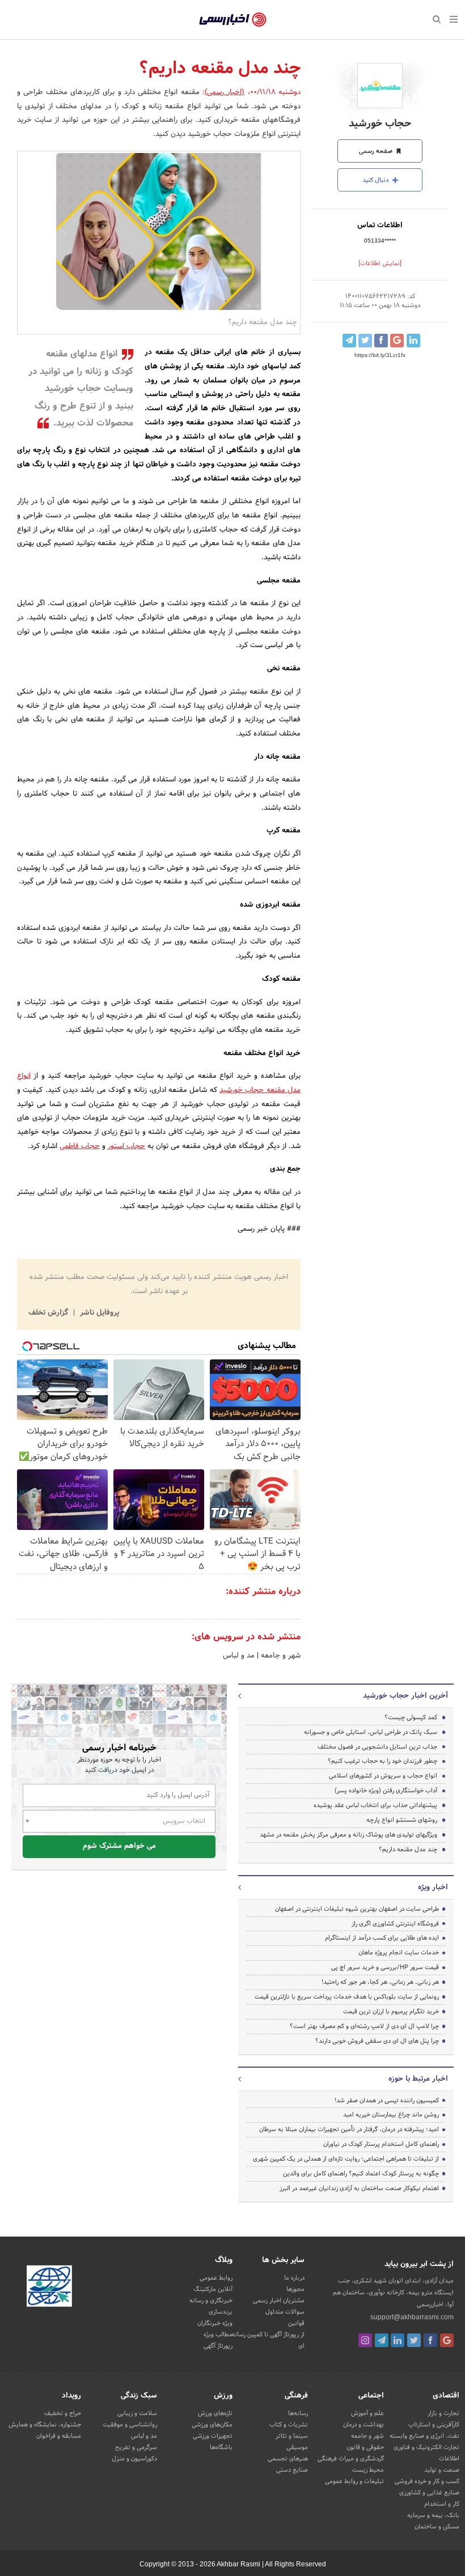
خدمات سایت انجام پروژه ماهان (399, 1953)
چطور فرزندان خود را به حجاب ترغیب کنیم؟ (382, 1761)
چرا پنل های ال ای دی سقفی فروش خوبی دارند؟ (377, 2041)
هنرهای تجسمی (288, 2459)
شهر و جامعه (280, 1656)
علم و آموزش (367, 2413)
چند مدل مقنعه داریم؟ (408, 1850)
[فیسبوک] (430, 2340)
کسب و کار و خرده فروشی (427, 2481)
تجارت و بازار (443, 2413)
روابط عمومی (216, 2278)
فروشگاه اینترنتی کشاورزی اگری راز (395, 1924)
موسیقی (297, 2447)
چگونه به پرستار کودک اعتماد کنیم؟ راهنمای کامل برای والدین (361, 2174)
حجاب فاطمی (80, 1146)
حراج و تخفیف (63, 2413)
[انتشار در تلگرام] (349, 341)
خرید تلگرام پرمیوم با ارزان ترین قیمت (391, 2012)
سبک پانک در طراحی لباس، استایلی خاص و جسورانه (371, 1732)
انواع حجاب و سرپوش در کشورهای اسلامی (383, 1776)
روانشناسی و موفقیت (130, 2425)
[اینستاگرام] (365, 2340)
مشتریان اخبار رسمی (279, 2301)
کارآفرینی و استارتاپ (434, 2425)
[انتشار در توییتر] (365, 341)
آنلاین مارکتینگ (213, 2289)
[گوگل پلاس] (447, 2340)
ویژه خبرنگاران (215, 2323)
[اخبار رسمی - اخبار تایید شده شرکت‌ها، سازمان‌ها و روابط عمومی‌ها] (233, 20)
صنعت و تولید (442, 2470)
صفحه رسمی (377, 151)
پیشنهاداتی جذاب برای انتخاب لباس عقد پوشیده (375, 1805)
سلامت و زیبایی (137, 2413)
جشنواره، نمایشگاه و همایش (45, 2425)
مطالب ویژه (218, 2335)
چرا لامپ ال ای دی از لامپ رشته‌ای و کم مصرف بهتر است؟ (364, 2026)
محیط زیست (368, 2470)
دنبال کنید (377, 180)
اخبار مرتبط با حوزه (418, 2079)
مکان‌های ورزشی (212, 2425)
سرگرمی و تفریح (136, 2447)
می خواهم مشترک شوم (119, 1846)
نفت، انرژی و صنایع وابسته (424, 2436)
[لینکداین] (398, 2340)
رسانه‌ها (298, 2413)
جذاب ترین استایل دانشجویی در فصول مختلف (377, 1747)
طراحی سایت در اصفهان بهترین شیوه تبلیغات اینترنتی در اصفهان (357, 1909)
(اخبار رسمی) (225, 92)
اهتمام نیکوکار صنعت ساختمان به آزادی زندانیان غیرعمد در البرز (359, 2188)
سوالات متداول (285, 2312)
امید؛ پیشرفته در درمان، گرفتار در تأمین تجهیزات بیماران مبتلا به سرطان (349, 2129)
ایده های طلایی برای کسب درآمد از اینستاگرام (382, 1938)
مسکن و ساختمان (437, 2527)
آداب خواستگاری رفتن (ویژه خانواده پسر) (386, 1791)
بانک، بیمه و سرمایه (433, 2515)
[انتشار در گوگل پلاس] (397, 341)
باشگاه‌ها (221, 2447)
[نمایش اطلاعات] (380, 263)
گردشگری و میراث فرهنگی (351, 2459)
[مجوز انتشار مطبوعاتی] (49, 2288)
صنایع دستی (292, 2470)
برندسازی (221, 2312)
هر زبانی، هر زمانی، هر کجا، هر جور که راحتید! (380, 1982)
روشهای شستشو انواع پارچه (402, 1820)
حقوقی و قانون (365, 2447)
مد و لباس (239, 1656)
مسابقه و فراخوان (59, 2436)
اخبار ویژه (433, 1888)
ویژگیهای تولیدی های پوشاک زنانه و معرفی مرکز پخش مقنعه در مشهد (348, 1835)
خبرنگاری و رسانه (211, 2301)
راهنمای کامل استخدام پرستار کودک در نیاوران (381, 2144)
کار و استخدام (442, 2504)
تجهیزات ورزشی (213, 2436)
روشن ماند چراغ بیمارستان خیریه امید (391, 2115)
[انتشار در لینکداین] (413, 341)
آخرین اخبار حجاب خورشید (405, 1696)
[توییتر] (414, 2340)
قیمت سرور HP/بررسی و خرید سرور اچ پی (385, 1967)
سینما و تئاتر (292, 2436)
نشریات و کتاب (289, 2425)
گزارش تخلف (49, 1313)
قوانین (296, 2323)
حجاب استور (126, 1146)
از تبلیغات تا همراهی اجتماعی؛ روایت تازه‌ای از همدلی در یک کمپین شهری (346, 2159)
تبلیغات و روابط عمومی (354, 2481)
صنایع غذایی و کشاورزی (429, 2493)
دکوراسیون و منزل (134, 2459)
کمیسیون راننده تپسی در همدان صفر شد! (387, 2101)
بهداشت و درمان (363, 2425)
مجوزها (295, 2289)
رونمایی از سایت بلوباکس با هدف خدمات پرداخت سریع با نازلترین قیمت (347, 1997)
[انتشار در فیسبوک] (381, 341)
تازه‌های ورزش (215, 2413)
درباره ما (294, 2278)
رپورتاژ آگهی (218, 2346)
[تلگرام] (382, 2340)
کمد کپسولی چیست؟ (411, 1718)
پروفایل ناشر (98, 1313)
